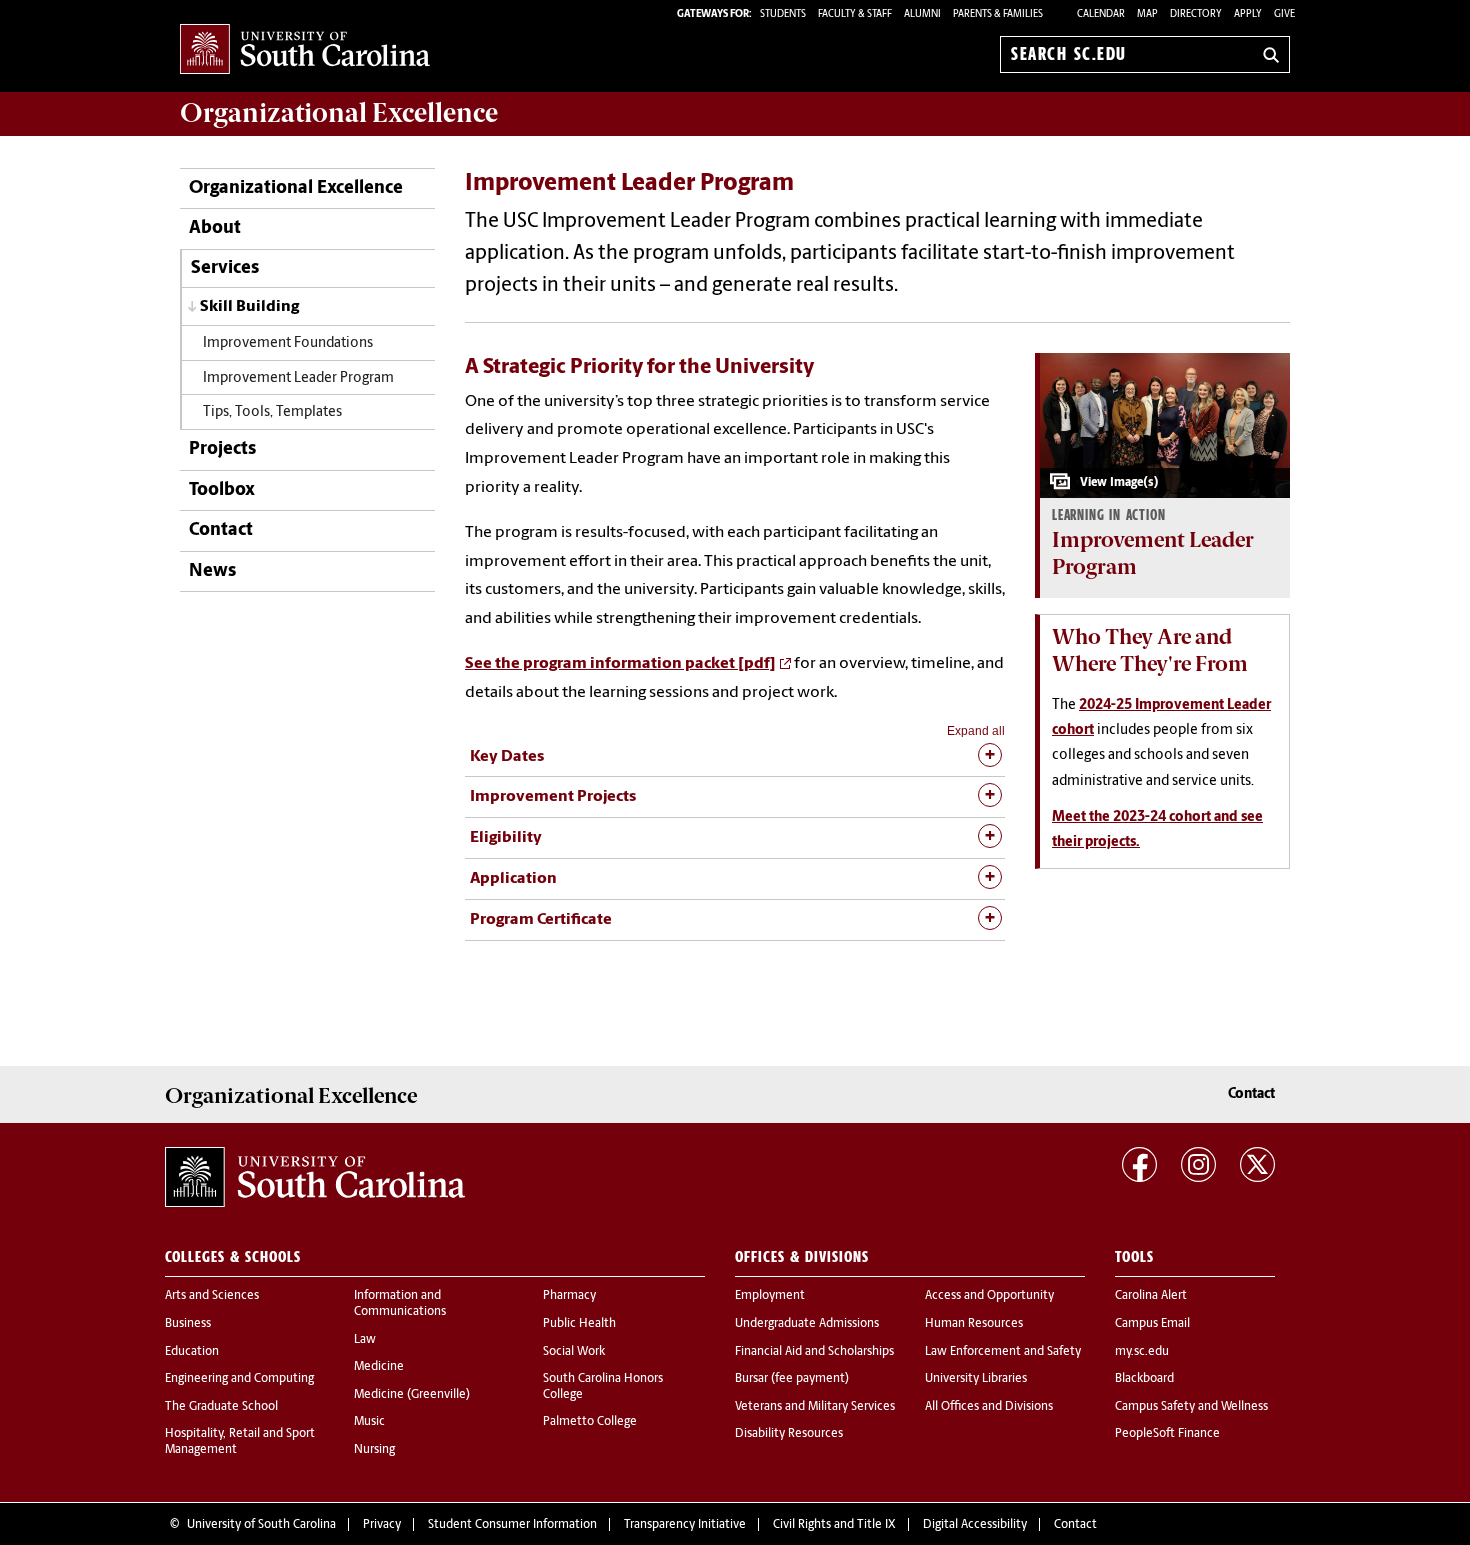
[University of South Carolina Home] (305, 50)
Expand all (976, 731)
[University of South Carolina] (315, 1177)
